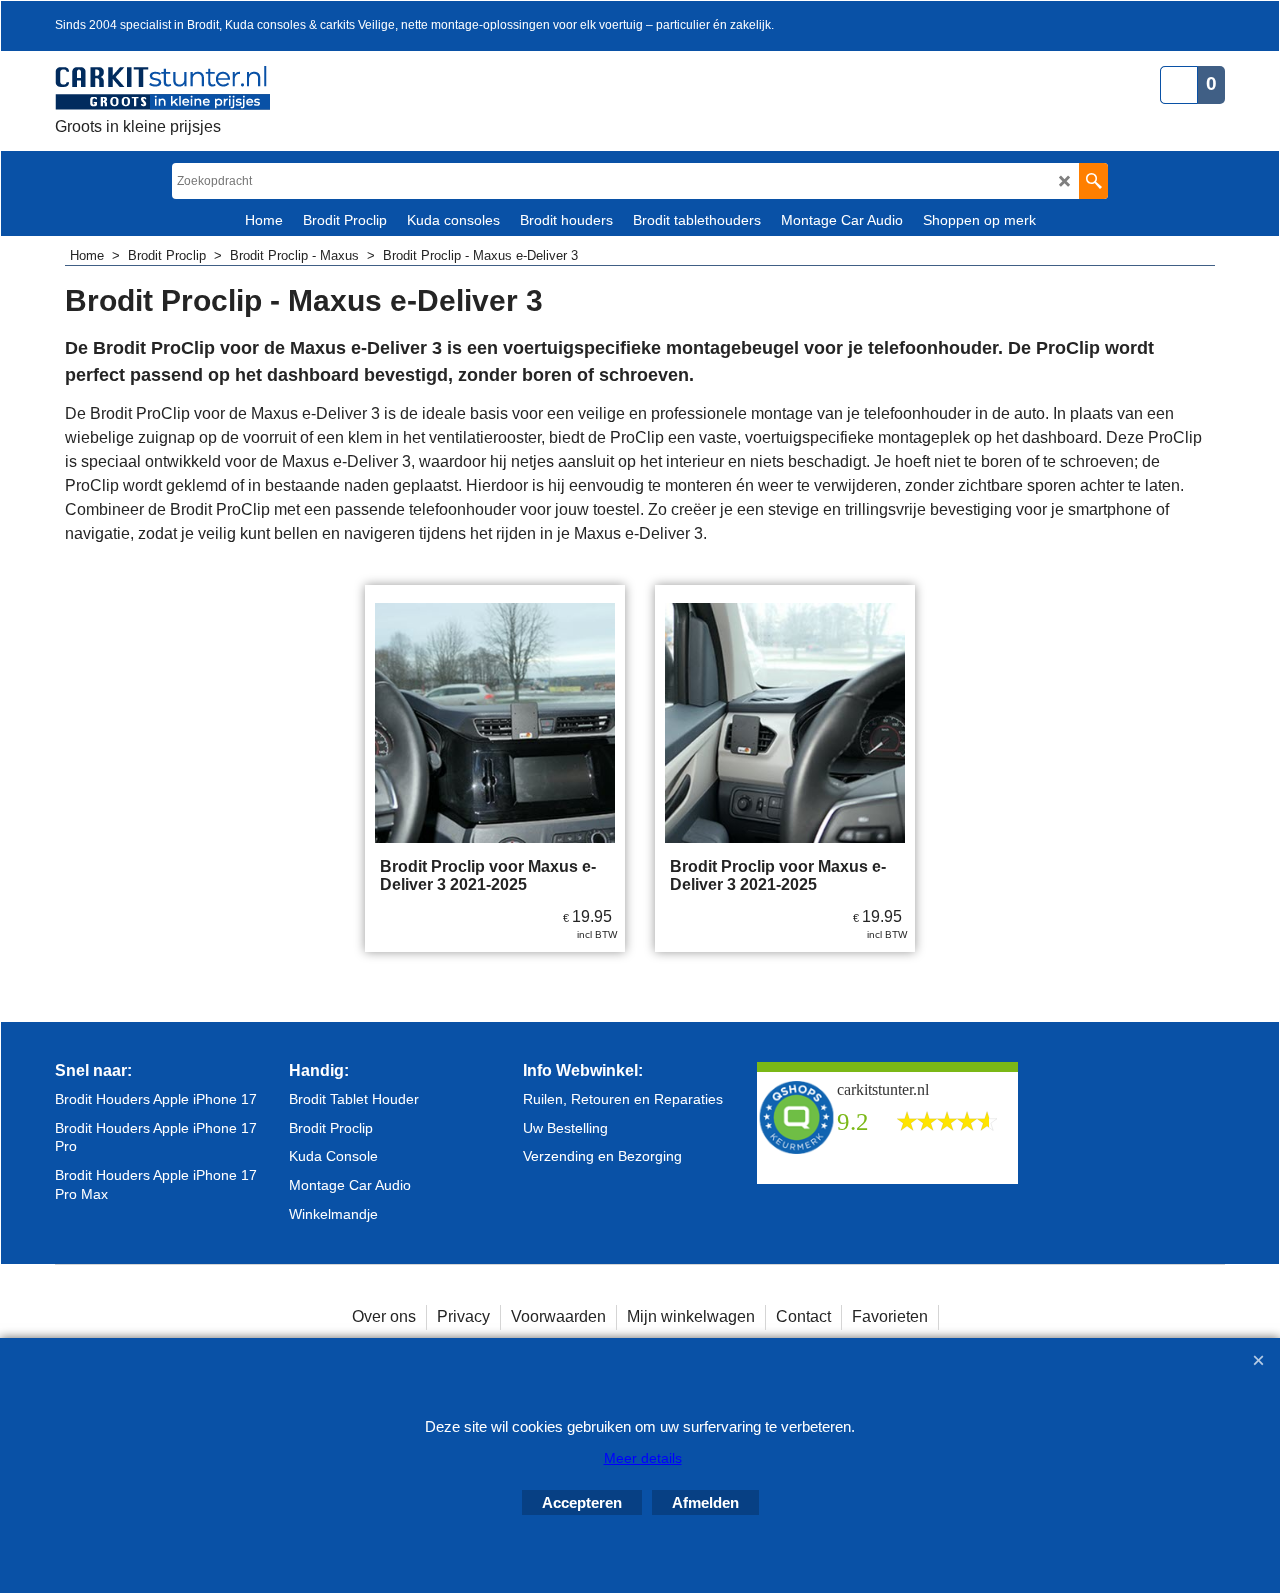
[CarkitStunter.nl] (162, 88)
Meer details (643, 1458)
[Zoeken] (1093, 181)
